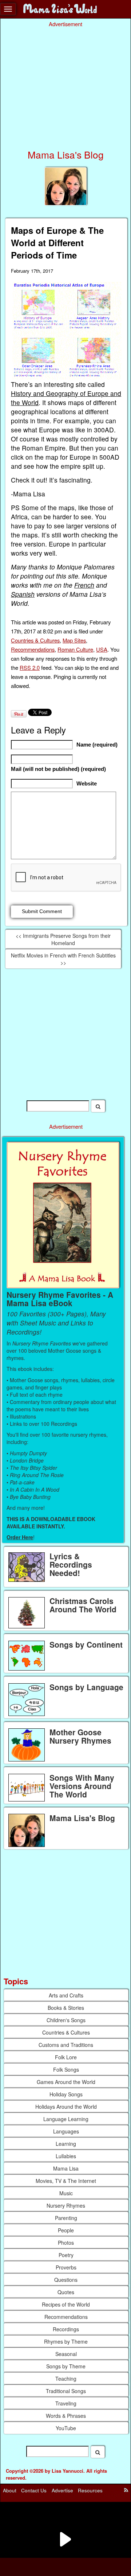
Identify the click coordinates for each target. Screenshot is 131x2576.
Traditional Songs (66, 2391)
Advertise (62, 2490)
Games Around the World (66, 2082)
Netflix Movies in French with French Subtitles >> (63, 959)
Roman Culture (75, 649)
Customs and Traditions (66, 2045)
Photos (66, 2243)
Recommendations (33, 649)
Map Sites (74, 640)
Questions (66, 2280)
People (66, 2230)
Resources (90, 2490)
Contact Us (34, 2490)
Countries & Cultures (35, 640)
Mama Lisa (66, 2168)
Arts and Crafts (66, 1995)
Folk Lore (66, 2057)
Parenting (66, 2218)
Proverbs (66, 2267)
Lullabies (66, 2156)
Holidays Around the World (66, 2107)
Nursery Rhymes (66, 2205)
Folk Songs (66, 2069)
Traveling (66, 2403)
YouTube (66, 2428)
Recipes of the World (66, 2304)
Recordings (66, 2329)
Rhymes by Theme (66, 2341)
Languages (66, 2131)
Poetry (66, 2255)
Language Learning (66, 2119)
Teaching (66, 2379)
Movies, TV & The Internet (66, 2181)
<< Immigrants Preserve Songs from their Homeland (63, 939)
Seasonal (66, 2354)
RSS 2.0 (30, 667)
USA (102, 649)
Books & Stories (66, 2008)
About (10, 2490)
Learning (66, 2144)
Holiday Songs (66, 2094)
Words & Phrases (66, 2416)
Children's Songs (66, 2020)
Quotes (66, 2292)
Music (66, 2193)
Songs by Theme (66, 2366)
